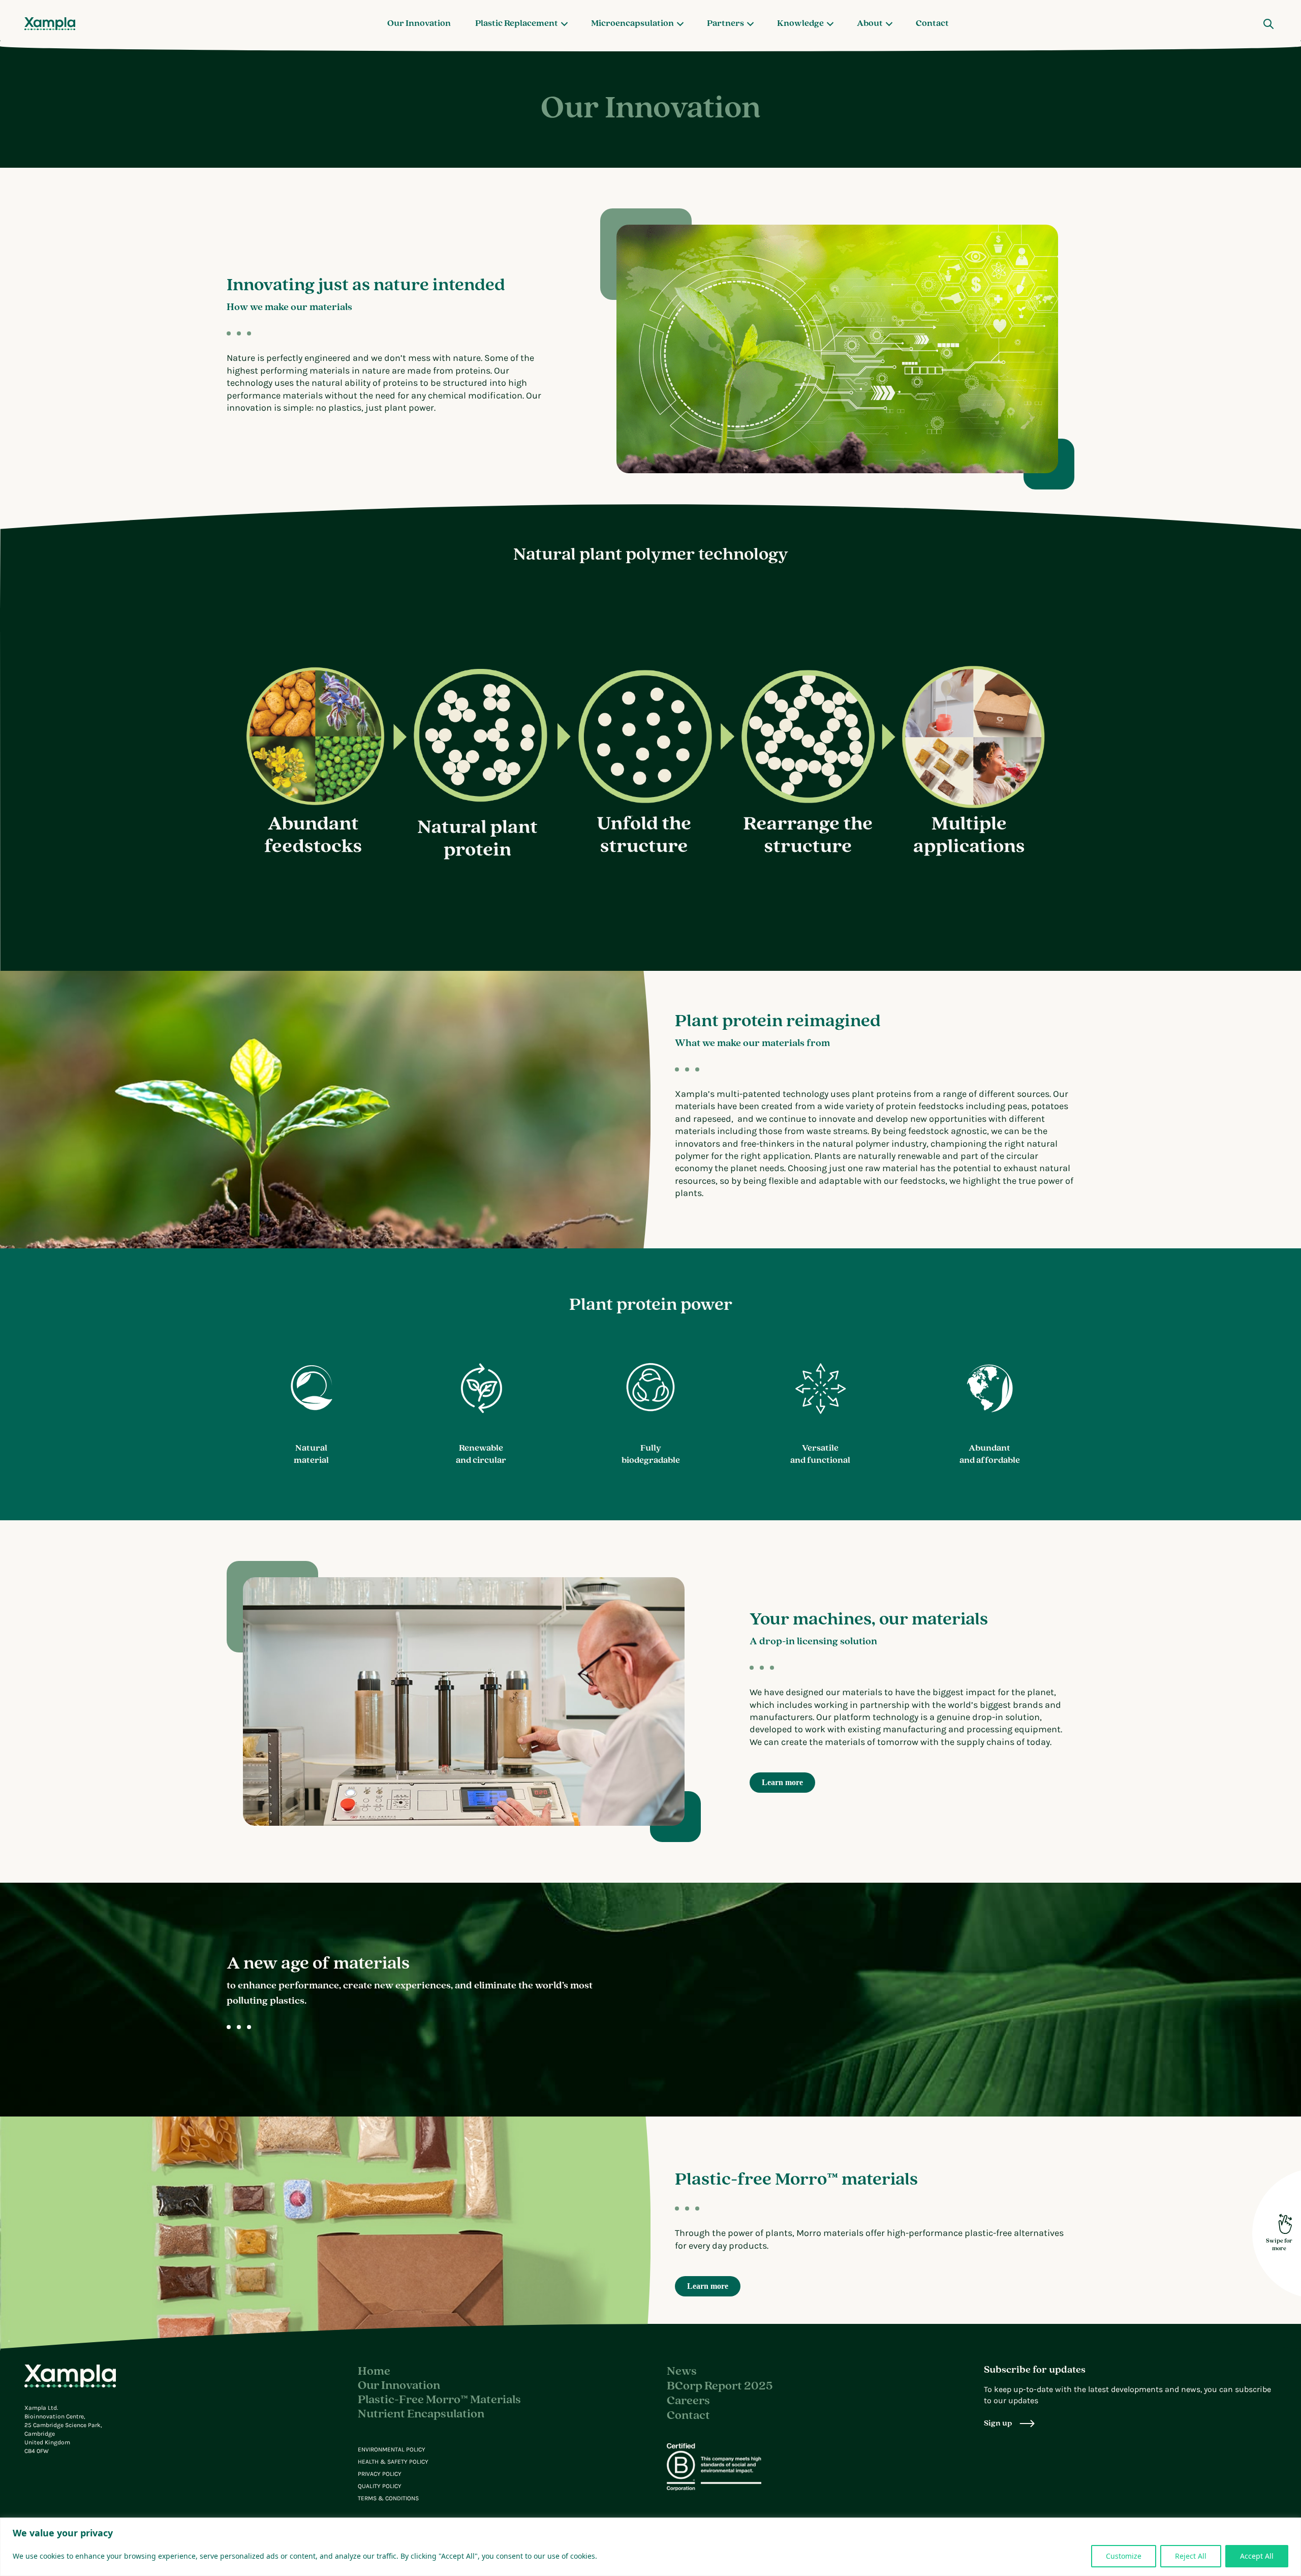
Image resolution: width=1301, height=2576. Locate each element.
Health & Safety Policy (393, 2462)
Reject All (1191, 2556)
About (870, 24)
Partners (725, 24)
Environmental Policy (392, 2449)
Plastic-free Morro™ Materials (439, 2400)
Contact (932, 24)
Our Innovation (419, 24)
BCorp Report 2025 (720, 2386)
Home (374, 2372)
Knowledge (800, 24)
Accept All (1257, 2556)
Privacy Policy (380, 2474)
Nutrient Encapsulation (421, 2414)
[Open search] (1268, 24)
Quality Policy (380, 2486)
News (682, 2372)
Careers (688, 2401)
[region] (650, 2547)
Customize (1124, 2556)
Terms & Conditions (388, 2498)
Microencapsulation (632, 24)
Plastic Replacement (517, 24)
